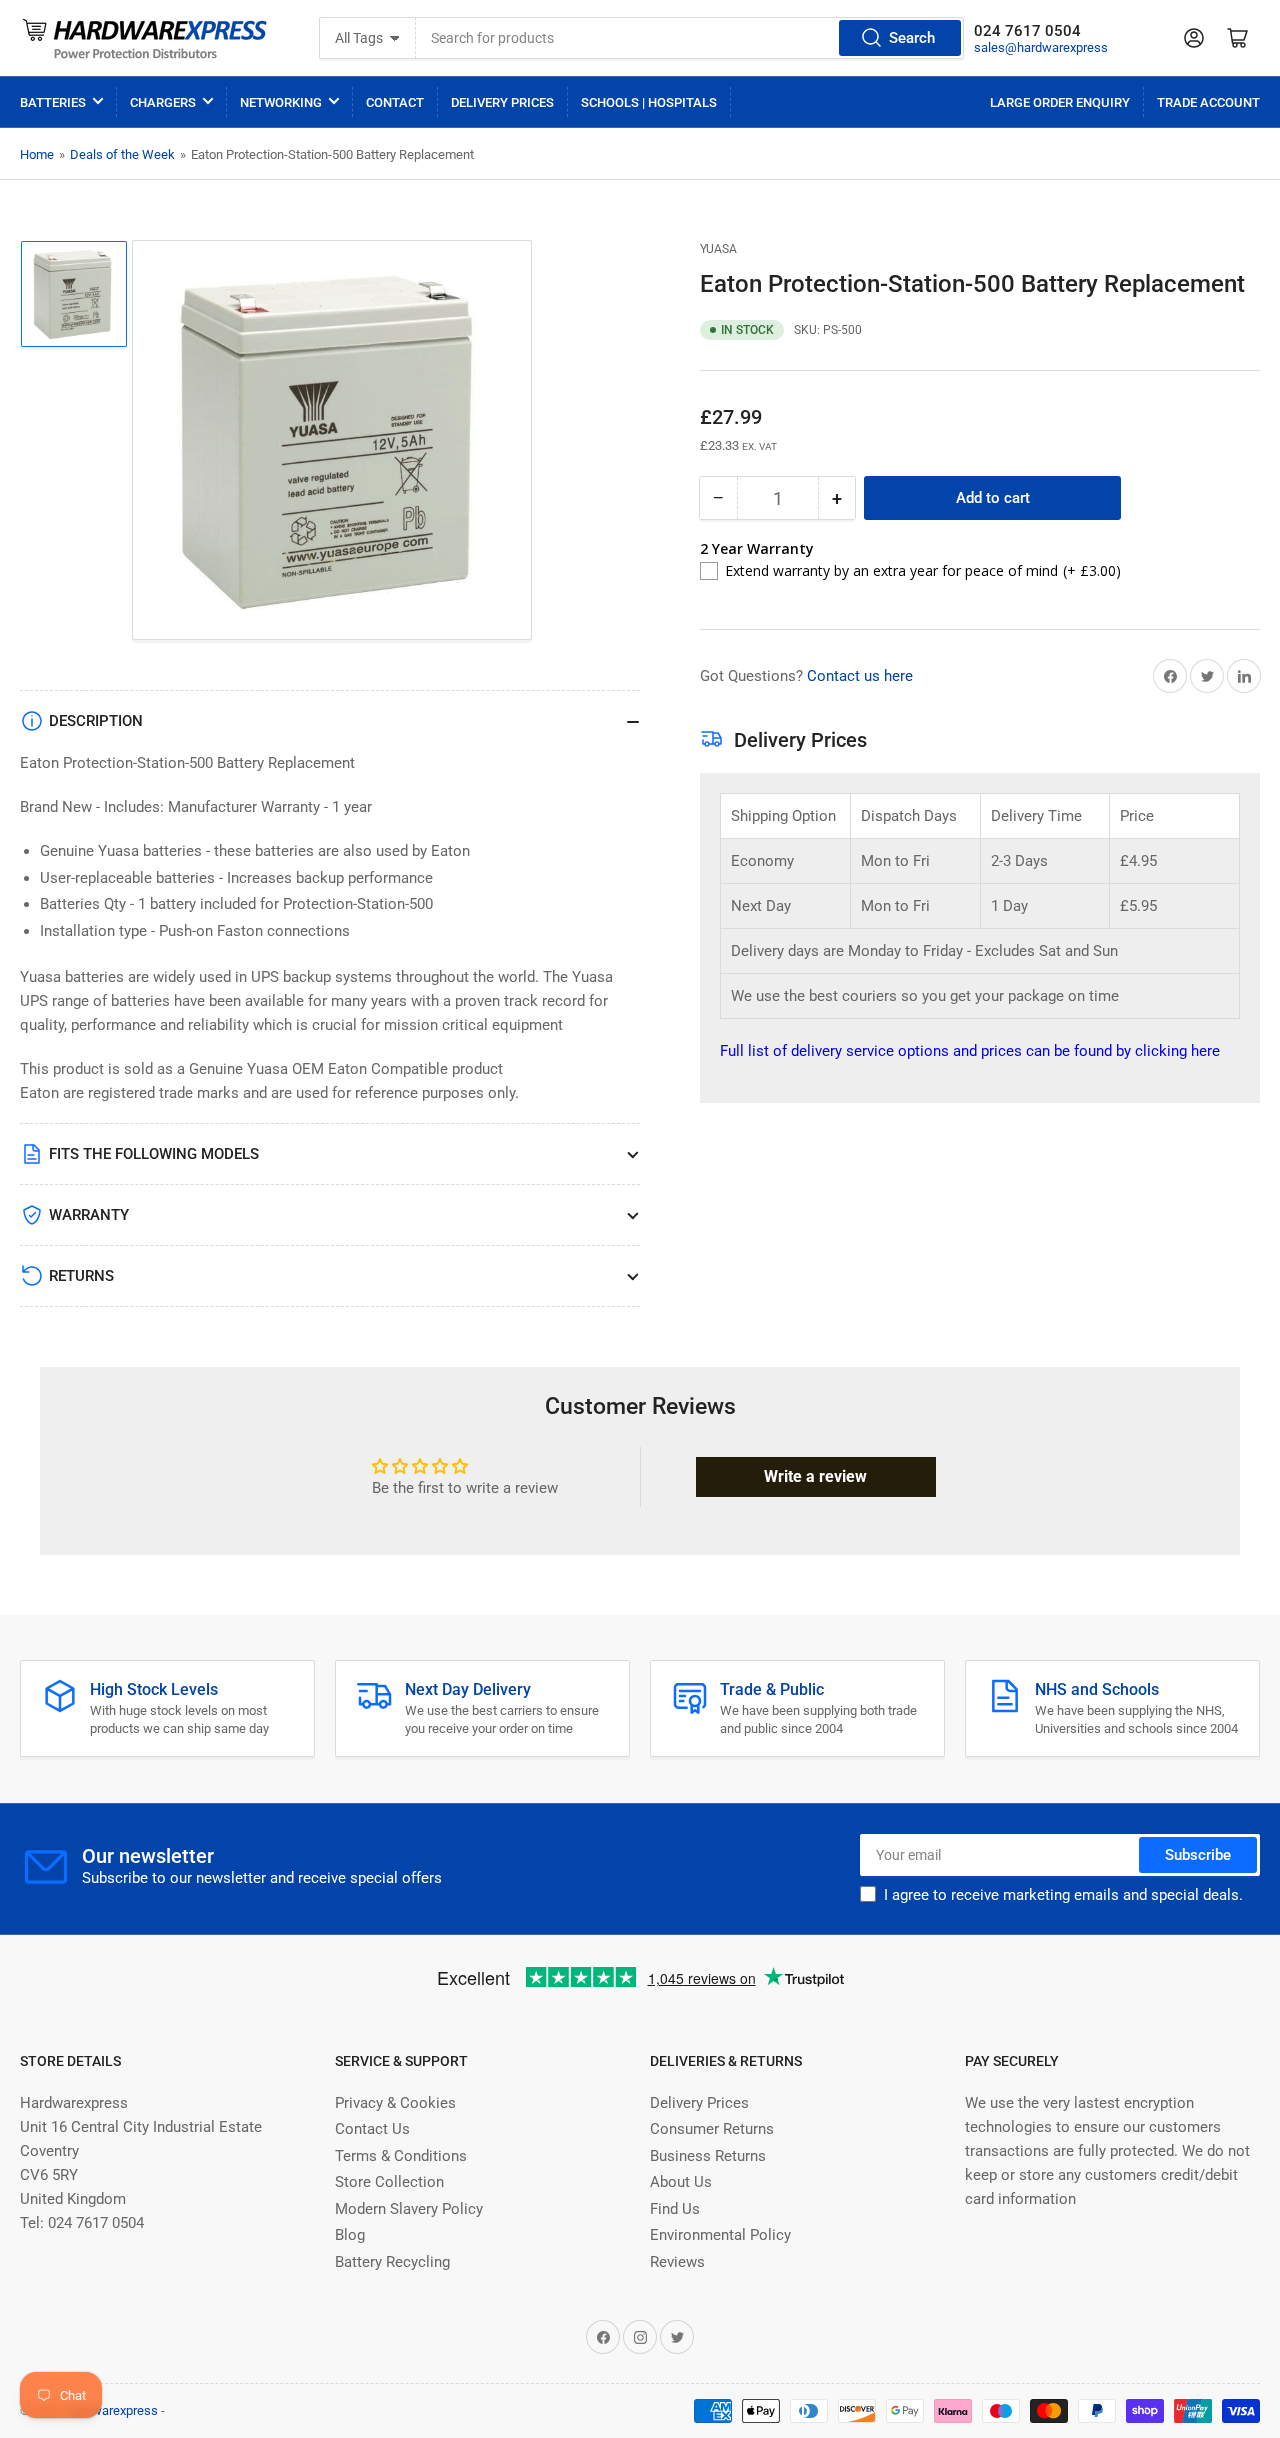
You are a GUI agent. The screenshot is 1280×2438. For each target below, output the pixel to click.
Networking (281, 102)
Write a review (815, 1476)
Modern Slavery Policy (409, 2209)
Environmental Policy (720, 2235)
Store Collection (389, 2182)
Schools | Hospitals (649, 102)
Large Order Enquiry (1060, 102)
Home (37, 154)
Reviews (677, 2262)
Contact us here (860, 676)
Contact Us (372, 2129)
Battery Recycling (392, 2262)
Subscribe (1198, 1855)
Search (912, 38)
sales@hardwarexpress (1041, 47)
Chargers (163, 102)
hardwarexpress (112, 2410)
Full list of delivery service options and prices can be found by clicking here (970, 1051)
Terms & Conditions (401, 2156)
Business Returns (708, 2156)
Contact (395, 102)
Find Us (675, 2209)
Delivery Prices (502, 102)
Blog (350, 2235)
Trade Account (1208, 102)
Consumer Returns (712, 2129)
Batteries (53, 102)
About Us (681, 2182)
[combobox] (690, 38)
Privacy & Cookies (395, 2103)
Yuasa (718, 249)
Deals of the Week (122, 154)
